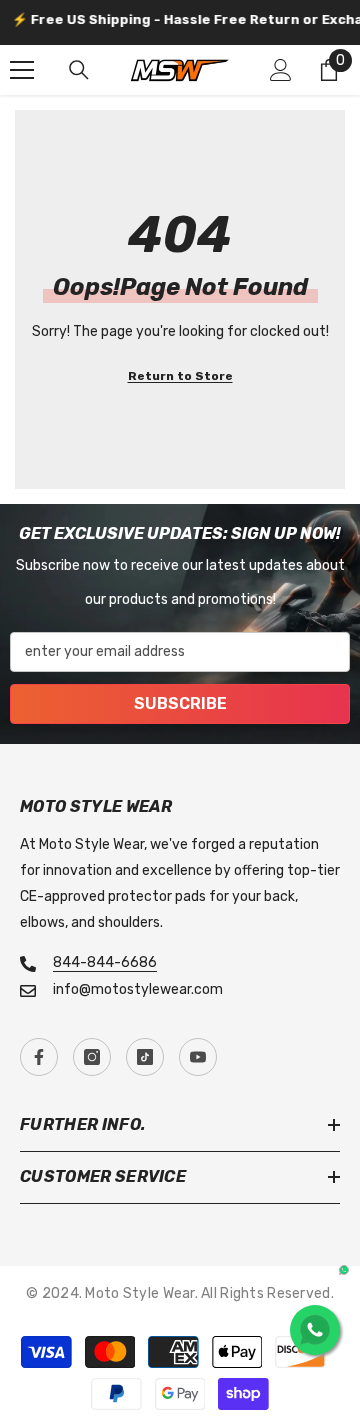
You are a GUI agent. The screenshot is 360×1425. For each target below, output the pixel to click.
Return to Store (180, 376)
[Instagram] (92, 1057)
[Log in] (281, 70)
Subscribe (180, 703)
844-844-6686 (105, 962)
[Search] (79, 70)
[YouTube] (198, 1057)
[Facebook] (39, 1057)
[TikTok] (145, 1057)
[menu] (22, 70)
